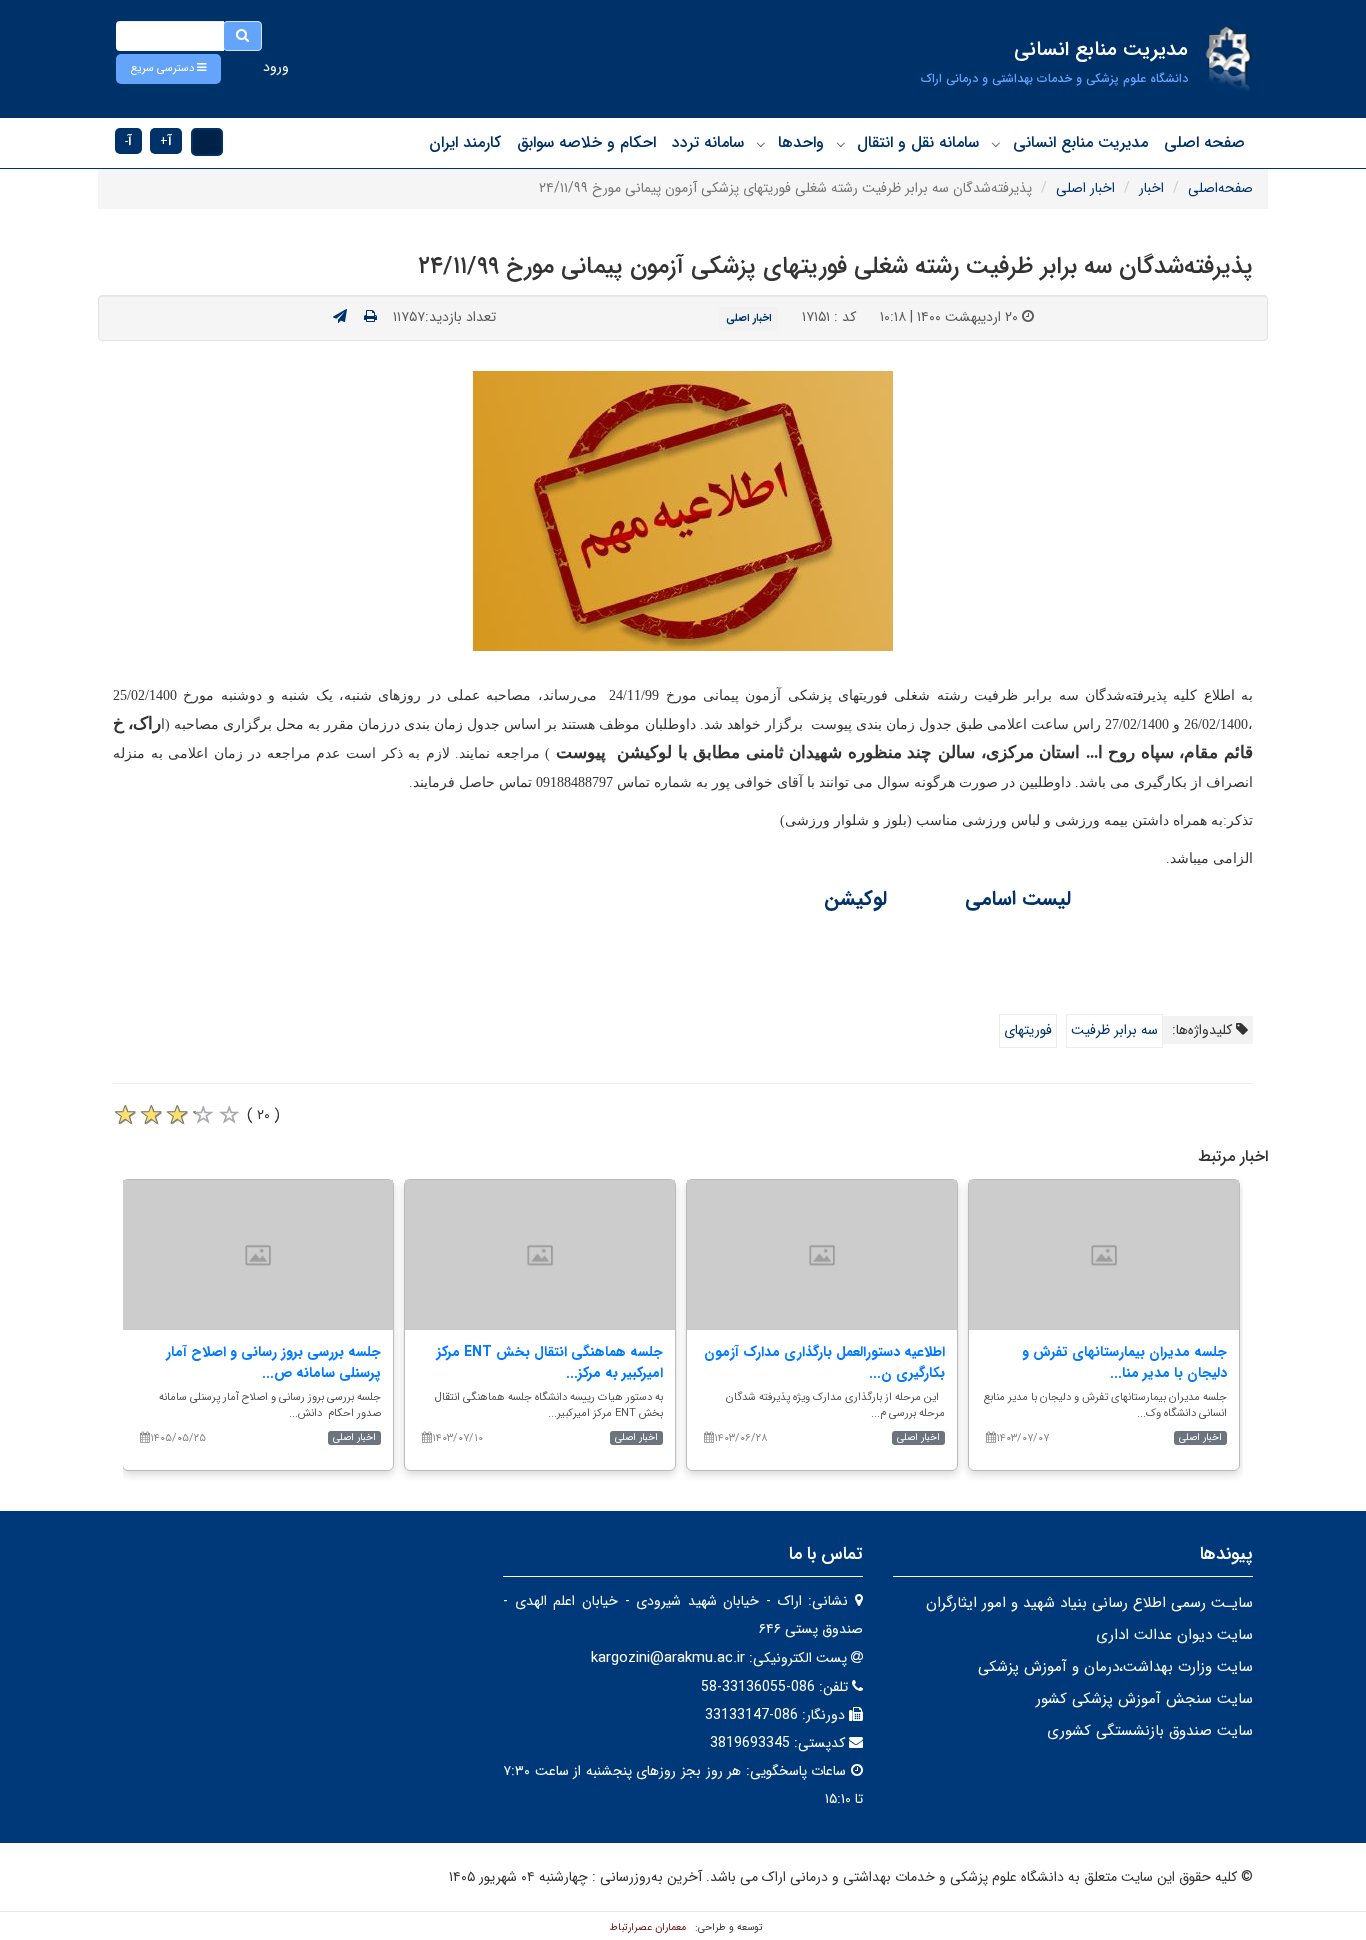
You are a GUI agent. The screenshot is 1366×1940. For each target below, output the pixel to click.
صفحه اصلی (1204, 142)
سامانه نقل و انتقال (918, 142)
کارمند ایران (465, 142)
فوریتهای (1028, 1030)
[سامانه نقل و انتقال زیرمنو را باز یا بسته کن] (841, 144)
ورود (276, 67)
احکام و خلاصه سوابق (586, 142)
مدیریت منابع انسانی (1080, 142)
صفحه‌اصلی (1220, 188)
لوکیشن (858, 898)
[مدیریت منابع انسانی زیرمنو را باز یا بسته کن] (996, 144)
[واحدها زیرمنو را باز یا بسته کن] (761, 144)
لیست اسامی (1015, 898)
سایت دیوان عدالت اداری (1174, 1635)
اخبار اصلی (1085, 188)
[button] (168, 69)
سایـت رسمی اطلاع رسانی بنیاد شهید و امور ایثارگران (1089, 1603)
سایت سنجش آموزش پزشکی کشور (1144, 1699)
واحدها (801, 142)
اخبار (1151, 188)
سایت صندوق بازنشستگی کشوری (1150, 1731)
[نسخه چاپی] (370, 317)
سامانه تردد (708, 142)
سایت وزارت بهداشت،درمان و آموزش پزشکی (1115, 1667)
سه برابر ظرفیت (1114, 1030)
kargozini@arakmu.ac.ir (668, 1658)
